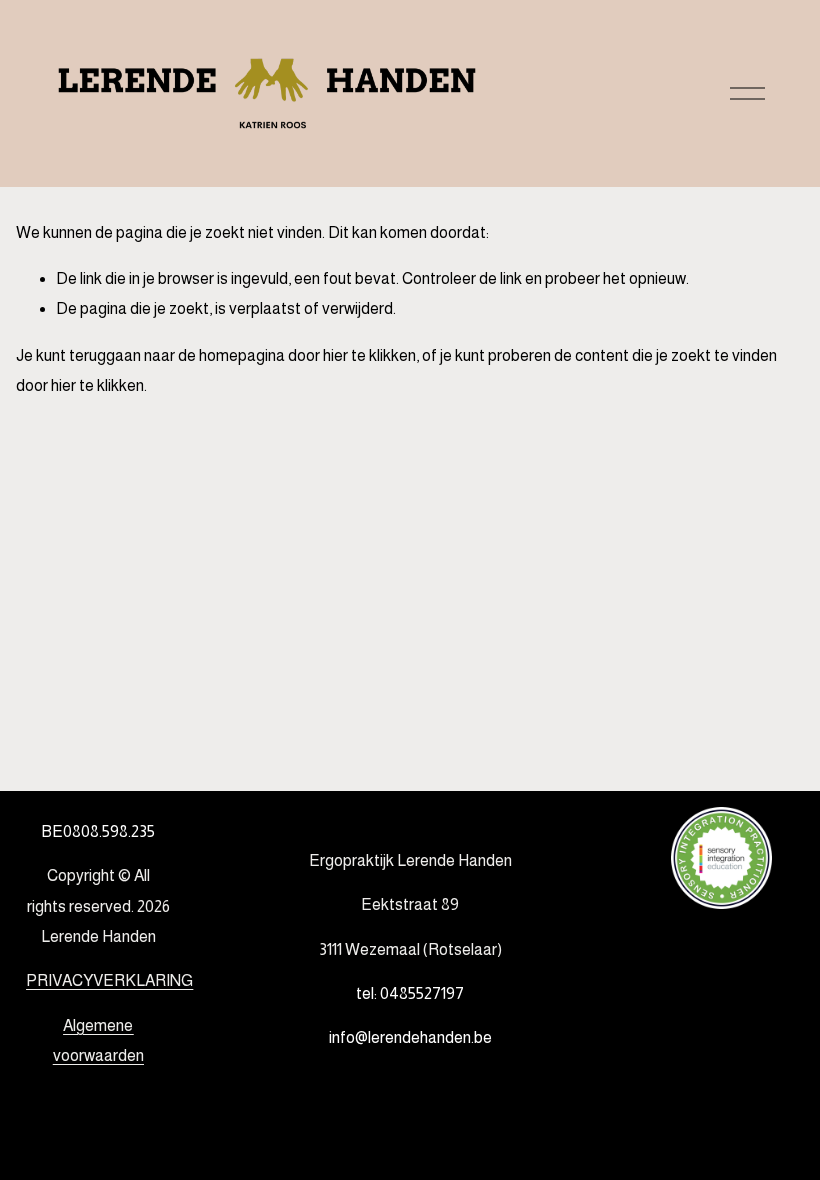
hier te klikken (369, 355)
